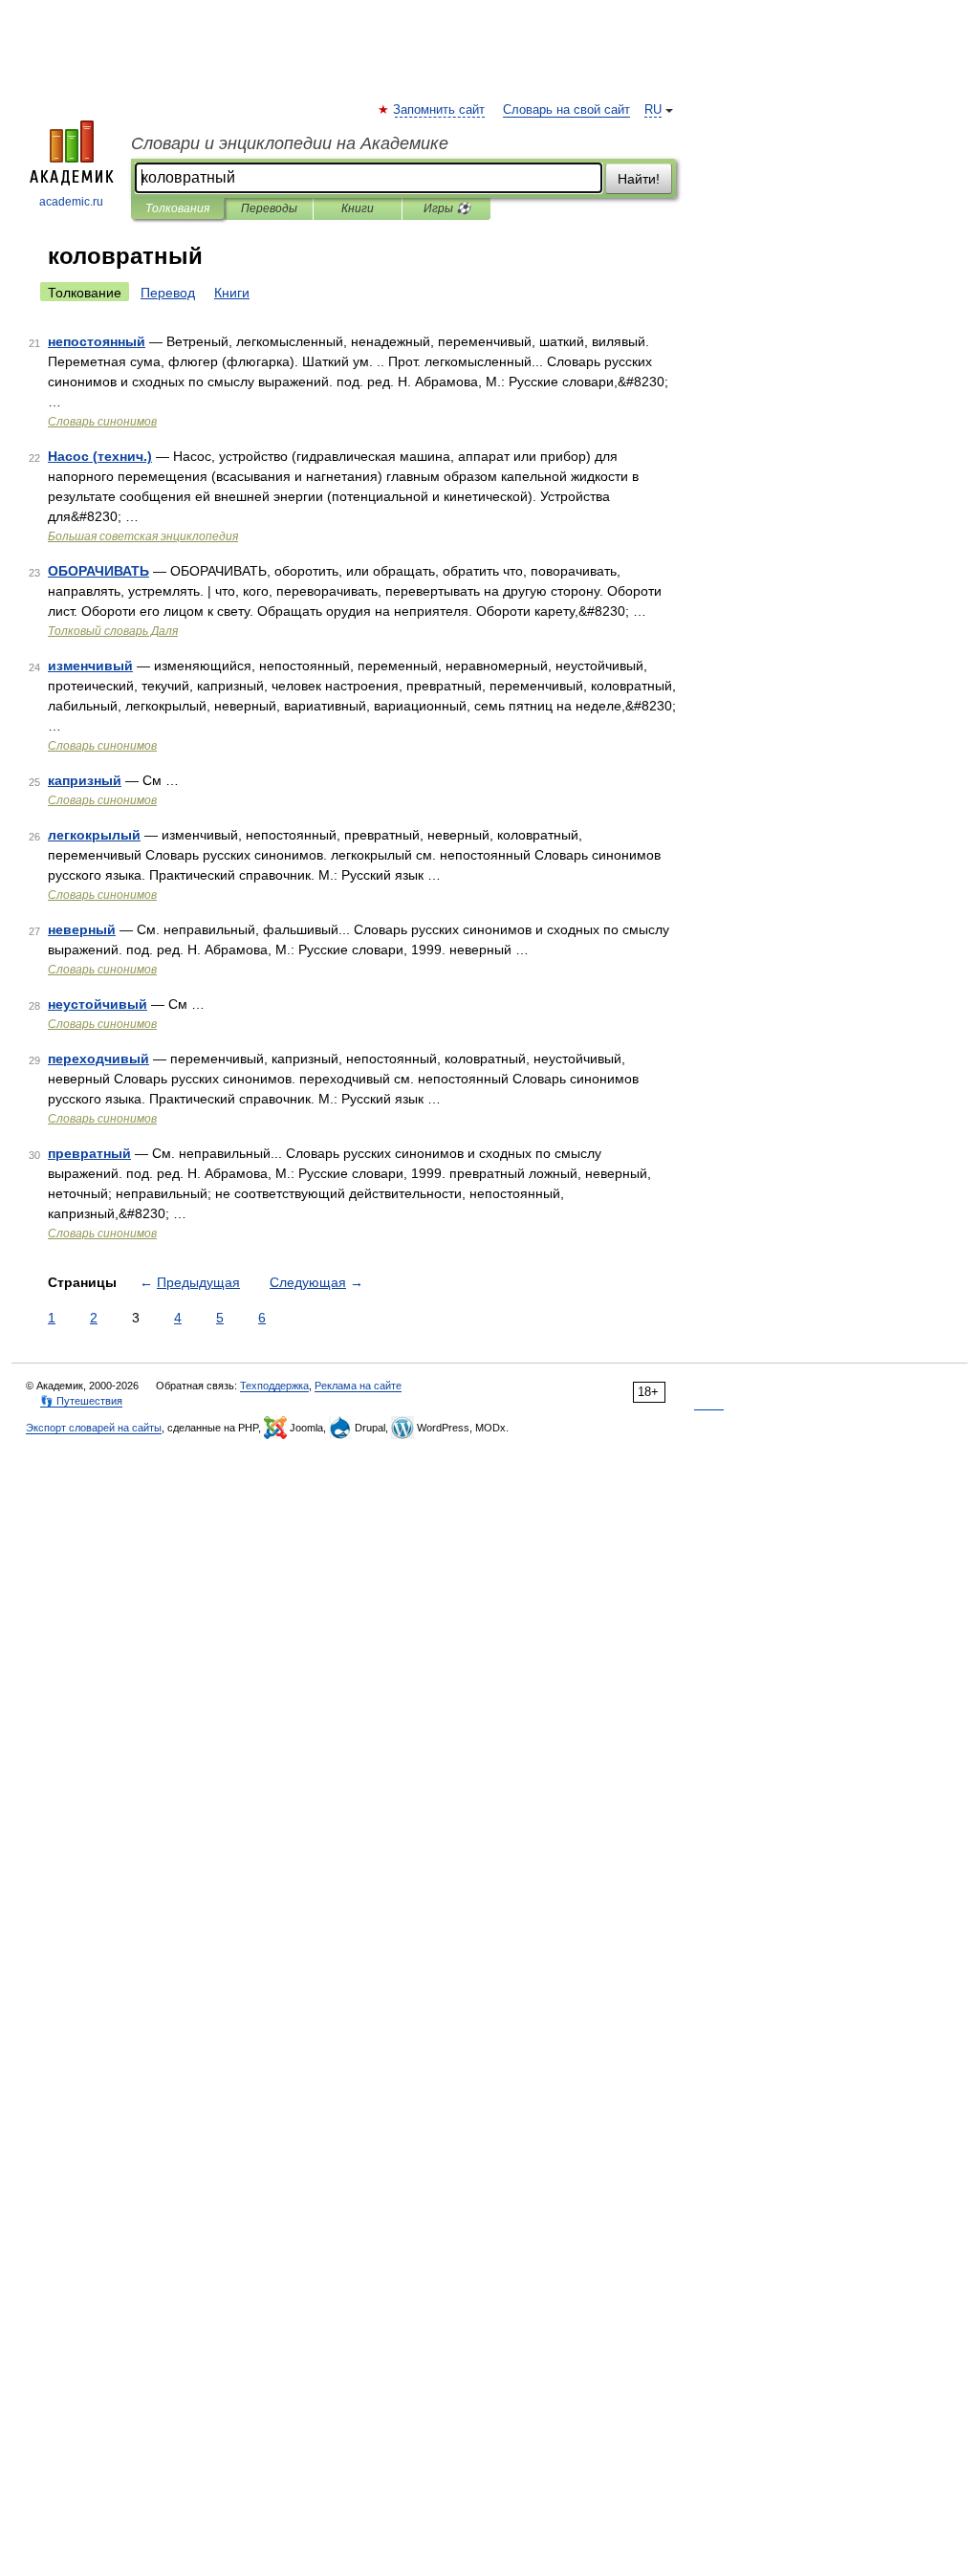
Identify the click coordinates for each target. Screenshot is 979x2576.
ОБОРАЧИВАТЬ (98, 571)
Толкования (177, 208)
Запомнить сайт (440, 110)
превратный (89, 1153)
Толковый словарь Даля (113, 631)
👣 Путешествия (81, 1401)
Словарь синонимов (102, 422)
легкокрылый (94, 835)
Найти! (639, 179)
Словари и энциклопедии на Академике (290, 143)
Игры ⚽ (447, 208)
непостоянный (97, 341)
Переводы (269, 208)
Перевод (168, 293)
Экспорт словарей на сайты (94, 1428)
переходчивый (98, 1059)
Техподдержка (274, 1386)
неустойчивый (98, 1004)
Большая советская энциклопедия (143, 536)
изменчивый (90, 666)
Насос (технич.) (100, 456)
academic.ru (71, 202)
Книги (358, 208)
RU (653, 110)
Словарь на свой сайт (566, 110)
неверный (82, 929)
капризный (85, 780)
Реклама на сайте (358, 1386)
